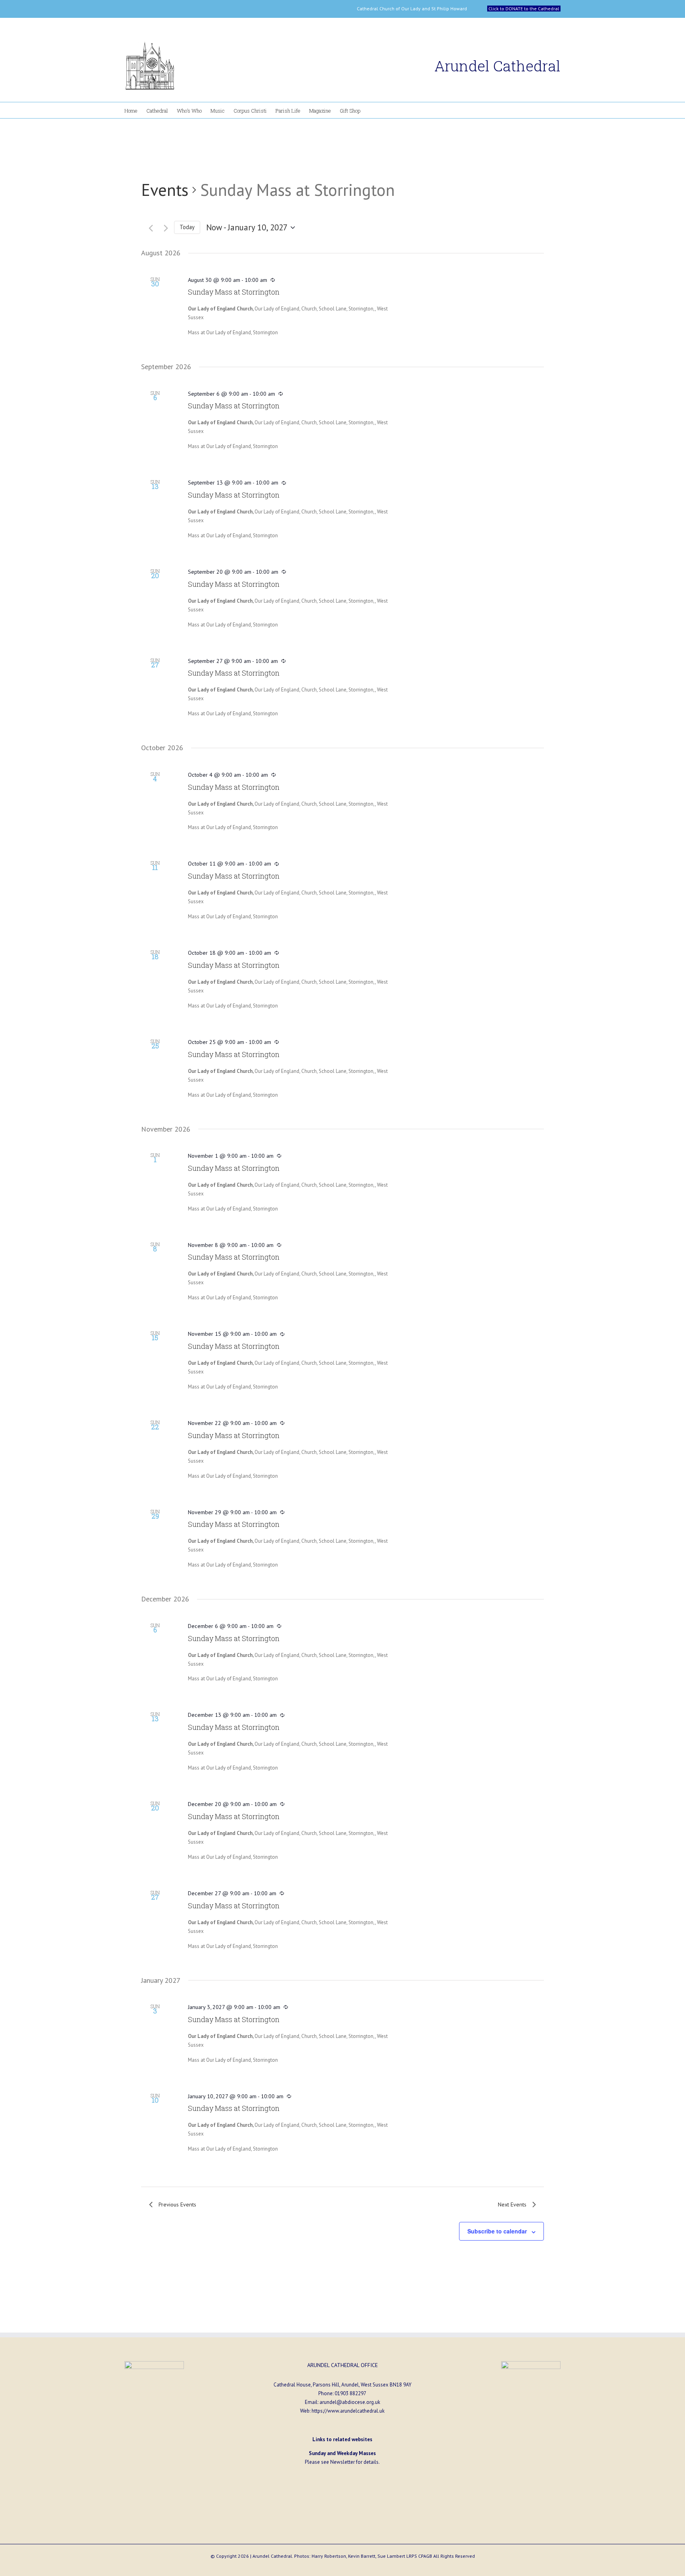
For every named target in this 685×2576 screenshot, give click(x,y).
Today (187, 227)
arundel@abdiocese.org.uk (350, 2402)
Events (165, 190)
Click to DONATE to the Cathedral (524, 9)
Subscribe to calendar (497, 2231)
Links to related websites (342, 2439)
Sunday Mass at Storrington (234, 292)
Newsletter (342, 2462)
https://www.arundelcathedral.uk (348, 2411)
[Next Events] (162, 228)
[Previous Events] (147, 228)
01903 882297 (350, 2393)
